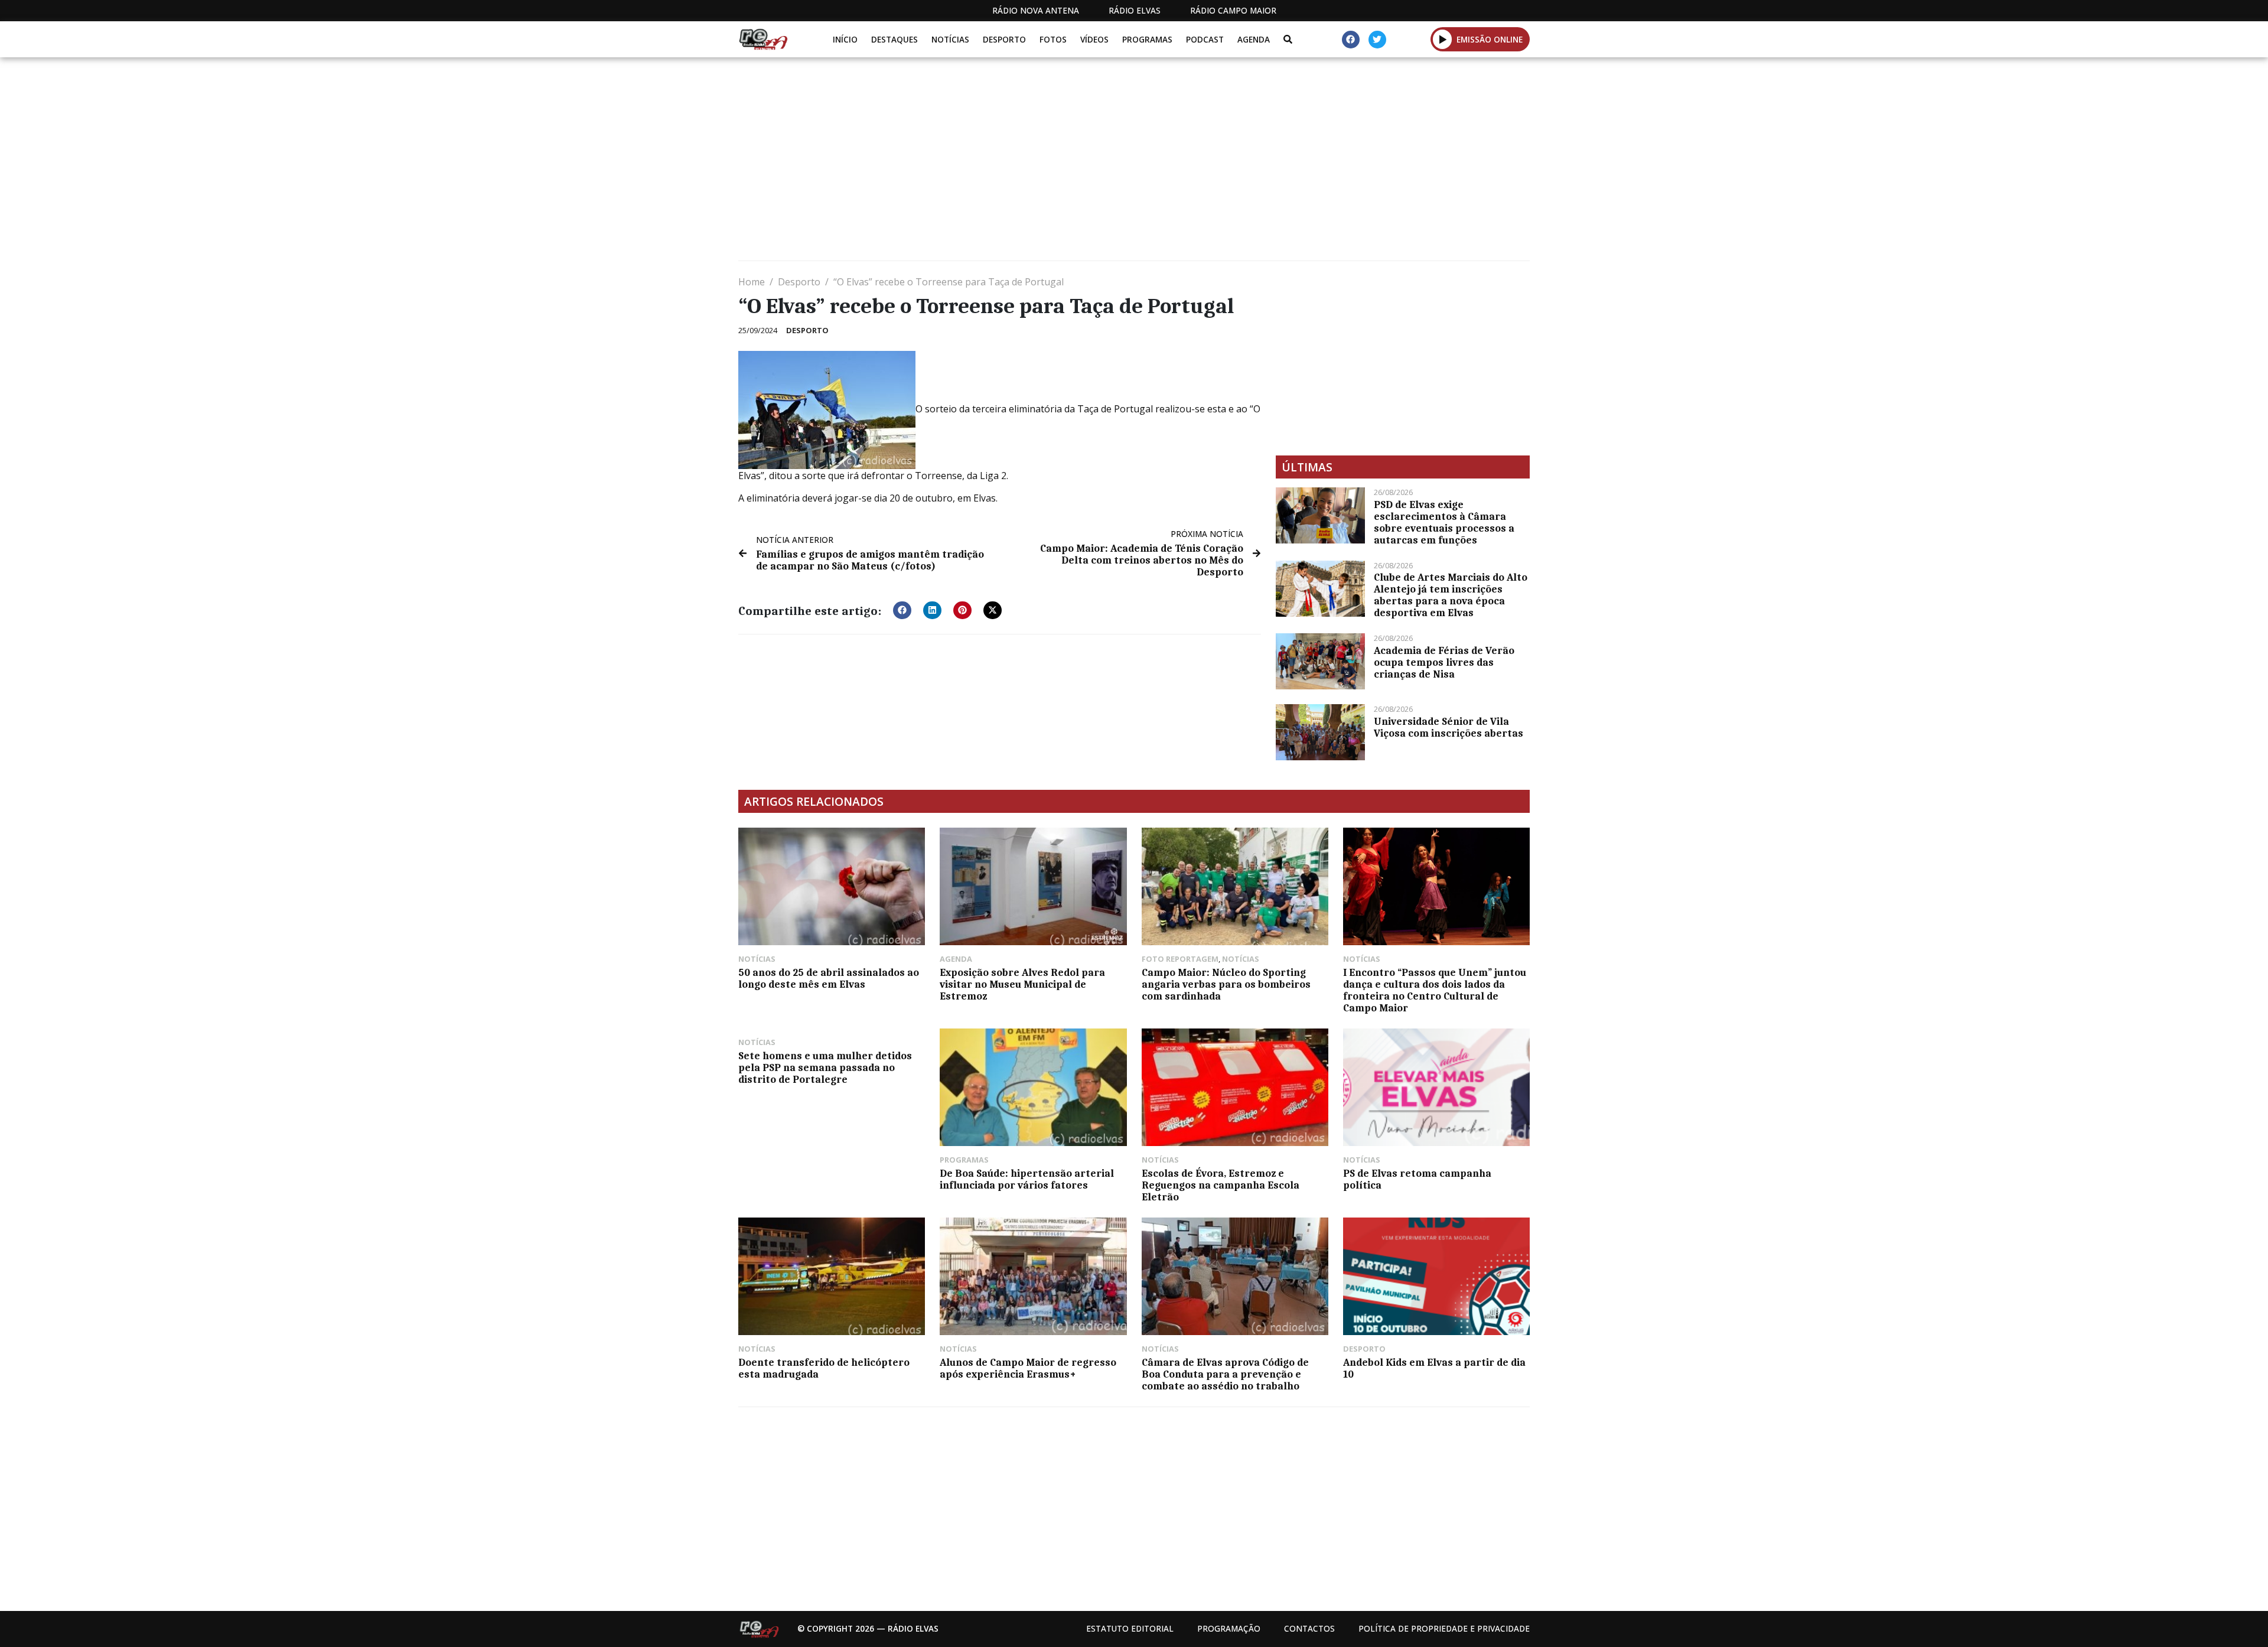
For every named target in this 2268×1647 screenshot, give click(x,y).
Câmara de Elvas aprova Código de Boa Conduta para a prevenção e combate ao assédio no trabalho (1225, 1374)
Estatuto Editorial (1130, 1628)
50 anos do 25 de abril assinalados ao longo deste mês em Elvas (829, 978)
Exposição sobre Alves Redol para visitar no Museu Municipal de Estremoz (1022, 984)
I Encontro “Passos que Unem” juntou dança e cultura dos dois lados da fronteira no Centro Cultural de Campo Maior (1435, 990)
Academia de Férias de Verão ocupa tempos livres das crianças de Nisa (1444, 662)
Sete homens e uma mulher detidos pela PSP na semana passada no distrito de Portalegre (825, 1067)
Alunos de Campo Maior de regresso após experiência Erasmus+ (1028, 1368)
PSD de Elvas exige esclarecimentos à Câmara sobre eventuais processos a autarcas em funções (1444, 522)
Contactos (1309, 1628)
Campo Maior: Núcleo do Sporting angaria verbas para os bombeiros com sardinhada (1226, 984)
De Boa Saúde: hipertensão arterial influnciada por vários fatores (1027, 1179)
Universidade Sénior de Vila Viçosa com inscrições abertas (1449, 727)
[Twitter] (1377, 40)
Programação (1229, 1628)
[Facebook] (1351, 40)
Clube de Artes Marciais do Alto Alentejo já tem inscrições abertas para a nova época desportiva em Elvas (1451, 595)
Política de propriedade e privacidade (1444, 1628)
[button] (1443, 39)
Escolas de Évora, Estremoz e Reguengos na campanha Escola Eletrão (1221, 1185)
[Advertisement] (1093, 164)
